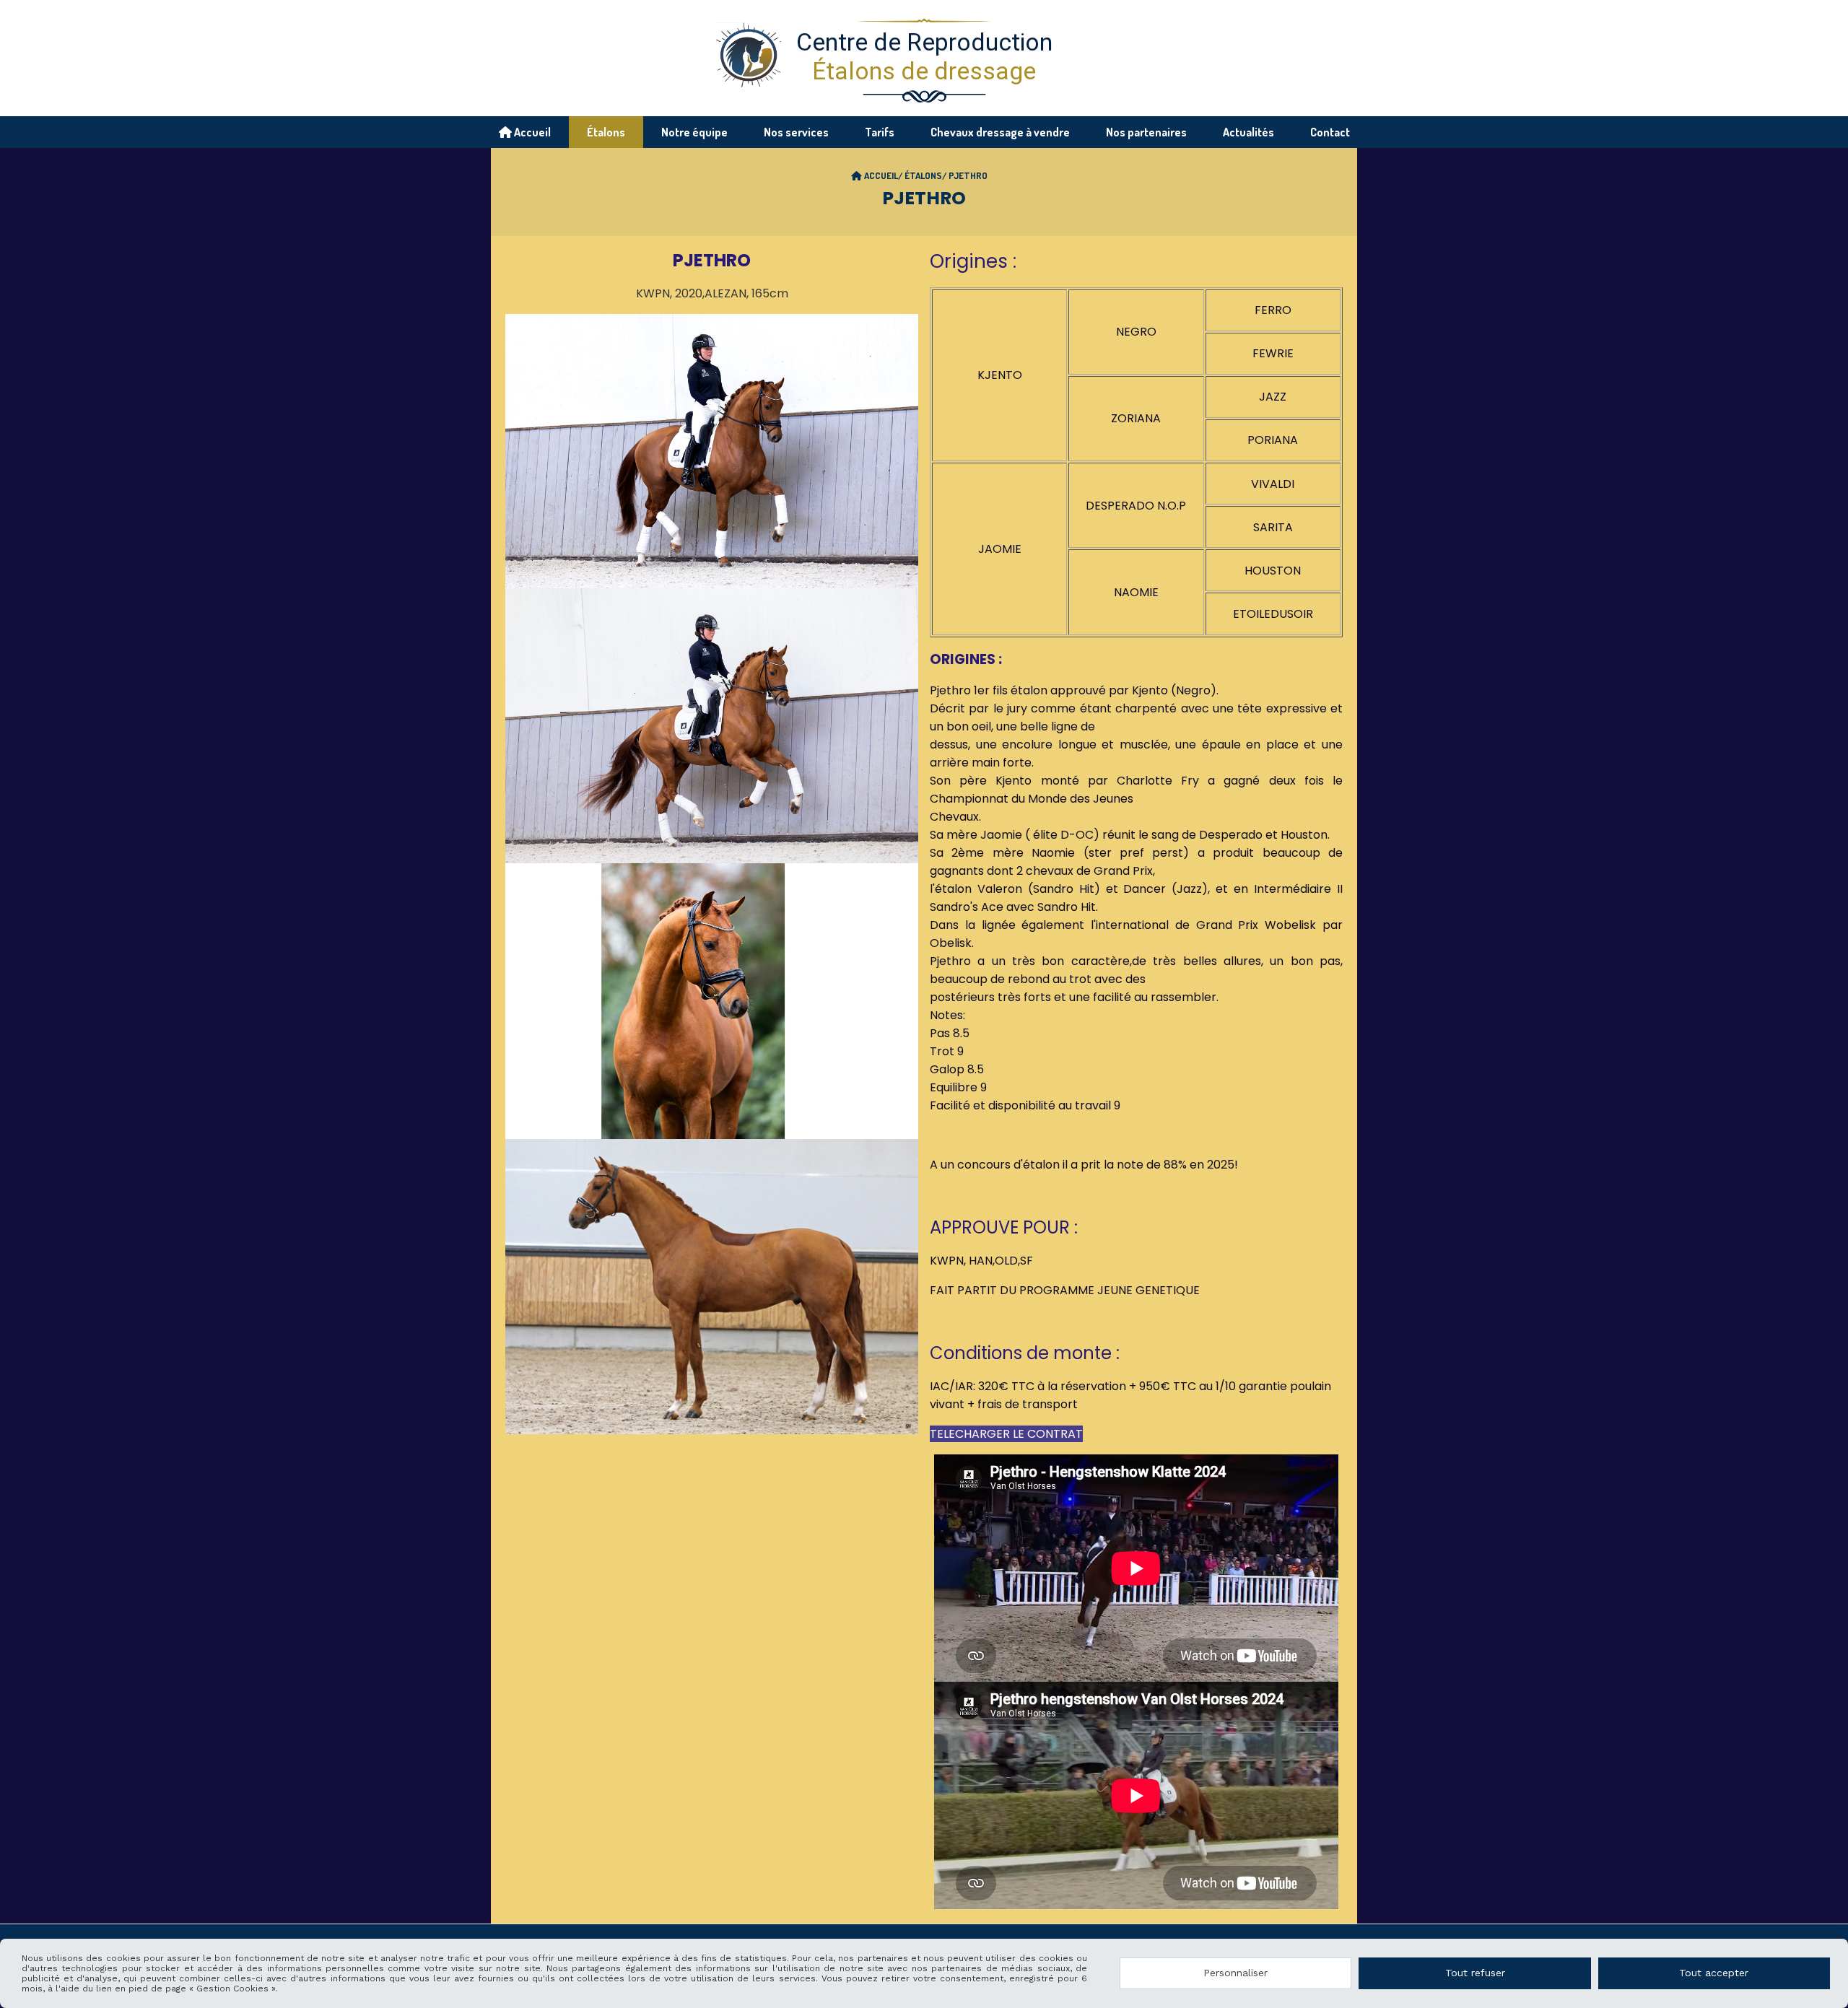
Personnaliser (1235, 1973)
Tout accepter (1714, 1973)
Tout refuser (1475, 1973)
